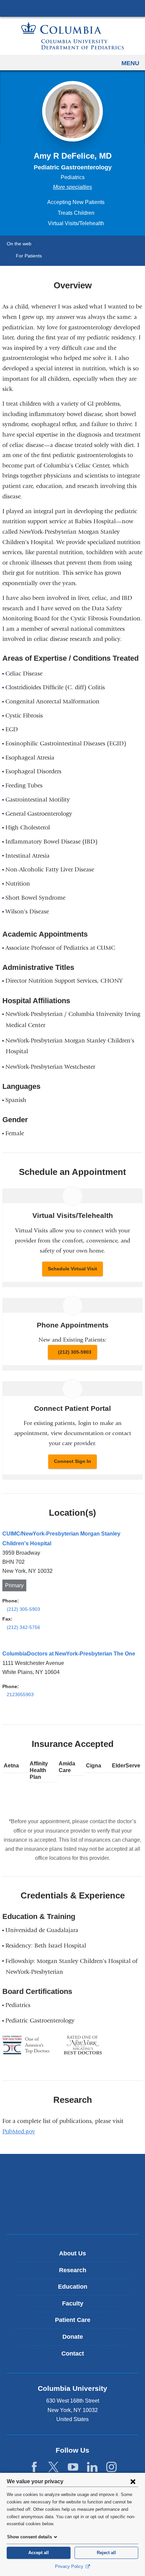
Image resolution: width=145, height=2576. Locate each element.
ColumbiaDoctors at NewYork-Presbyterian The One (69, 1654)
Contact (73, 2354)
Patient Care (73, 2320)
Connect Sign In (72, 1461)
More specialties (72, 187)
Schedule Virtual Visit (72, 1269)
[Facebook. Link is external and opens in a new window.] (34, 2467)
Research (73, 2270)
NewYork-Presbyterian (72, 2194)
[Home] (72, 36)
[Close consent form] (133, 2481)
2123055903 (20, 1694)
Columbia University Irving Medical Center (72, 8)
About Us (72, 2253)
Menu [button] (130, 63)
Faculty (73, 2303)
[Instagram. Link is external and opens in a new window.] (111, 2467)
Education (73, 2287)
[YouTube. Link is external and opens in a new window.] (73, 2467)
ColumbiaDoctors (72, 2215)
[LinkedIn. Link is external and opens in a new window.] (92, 2467)
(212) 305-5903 (75, 1352)
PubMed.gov (21, 2132)
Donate (73, 2337)
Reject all (106, 2553)
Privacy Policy (70, 2566)
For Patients (29, 256)
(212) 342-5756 (23, 1627)
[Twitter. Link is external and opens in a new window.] (53, 2467)
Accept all (39, 2553)
